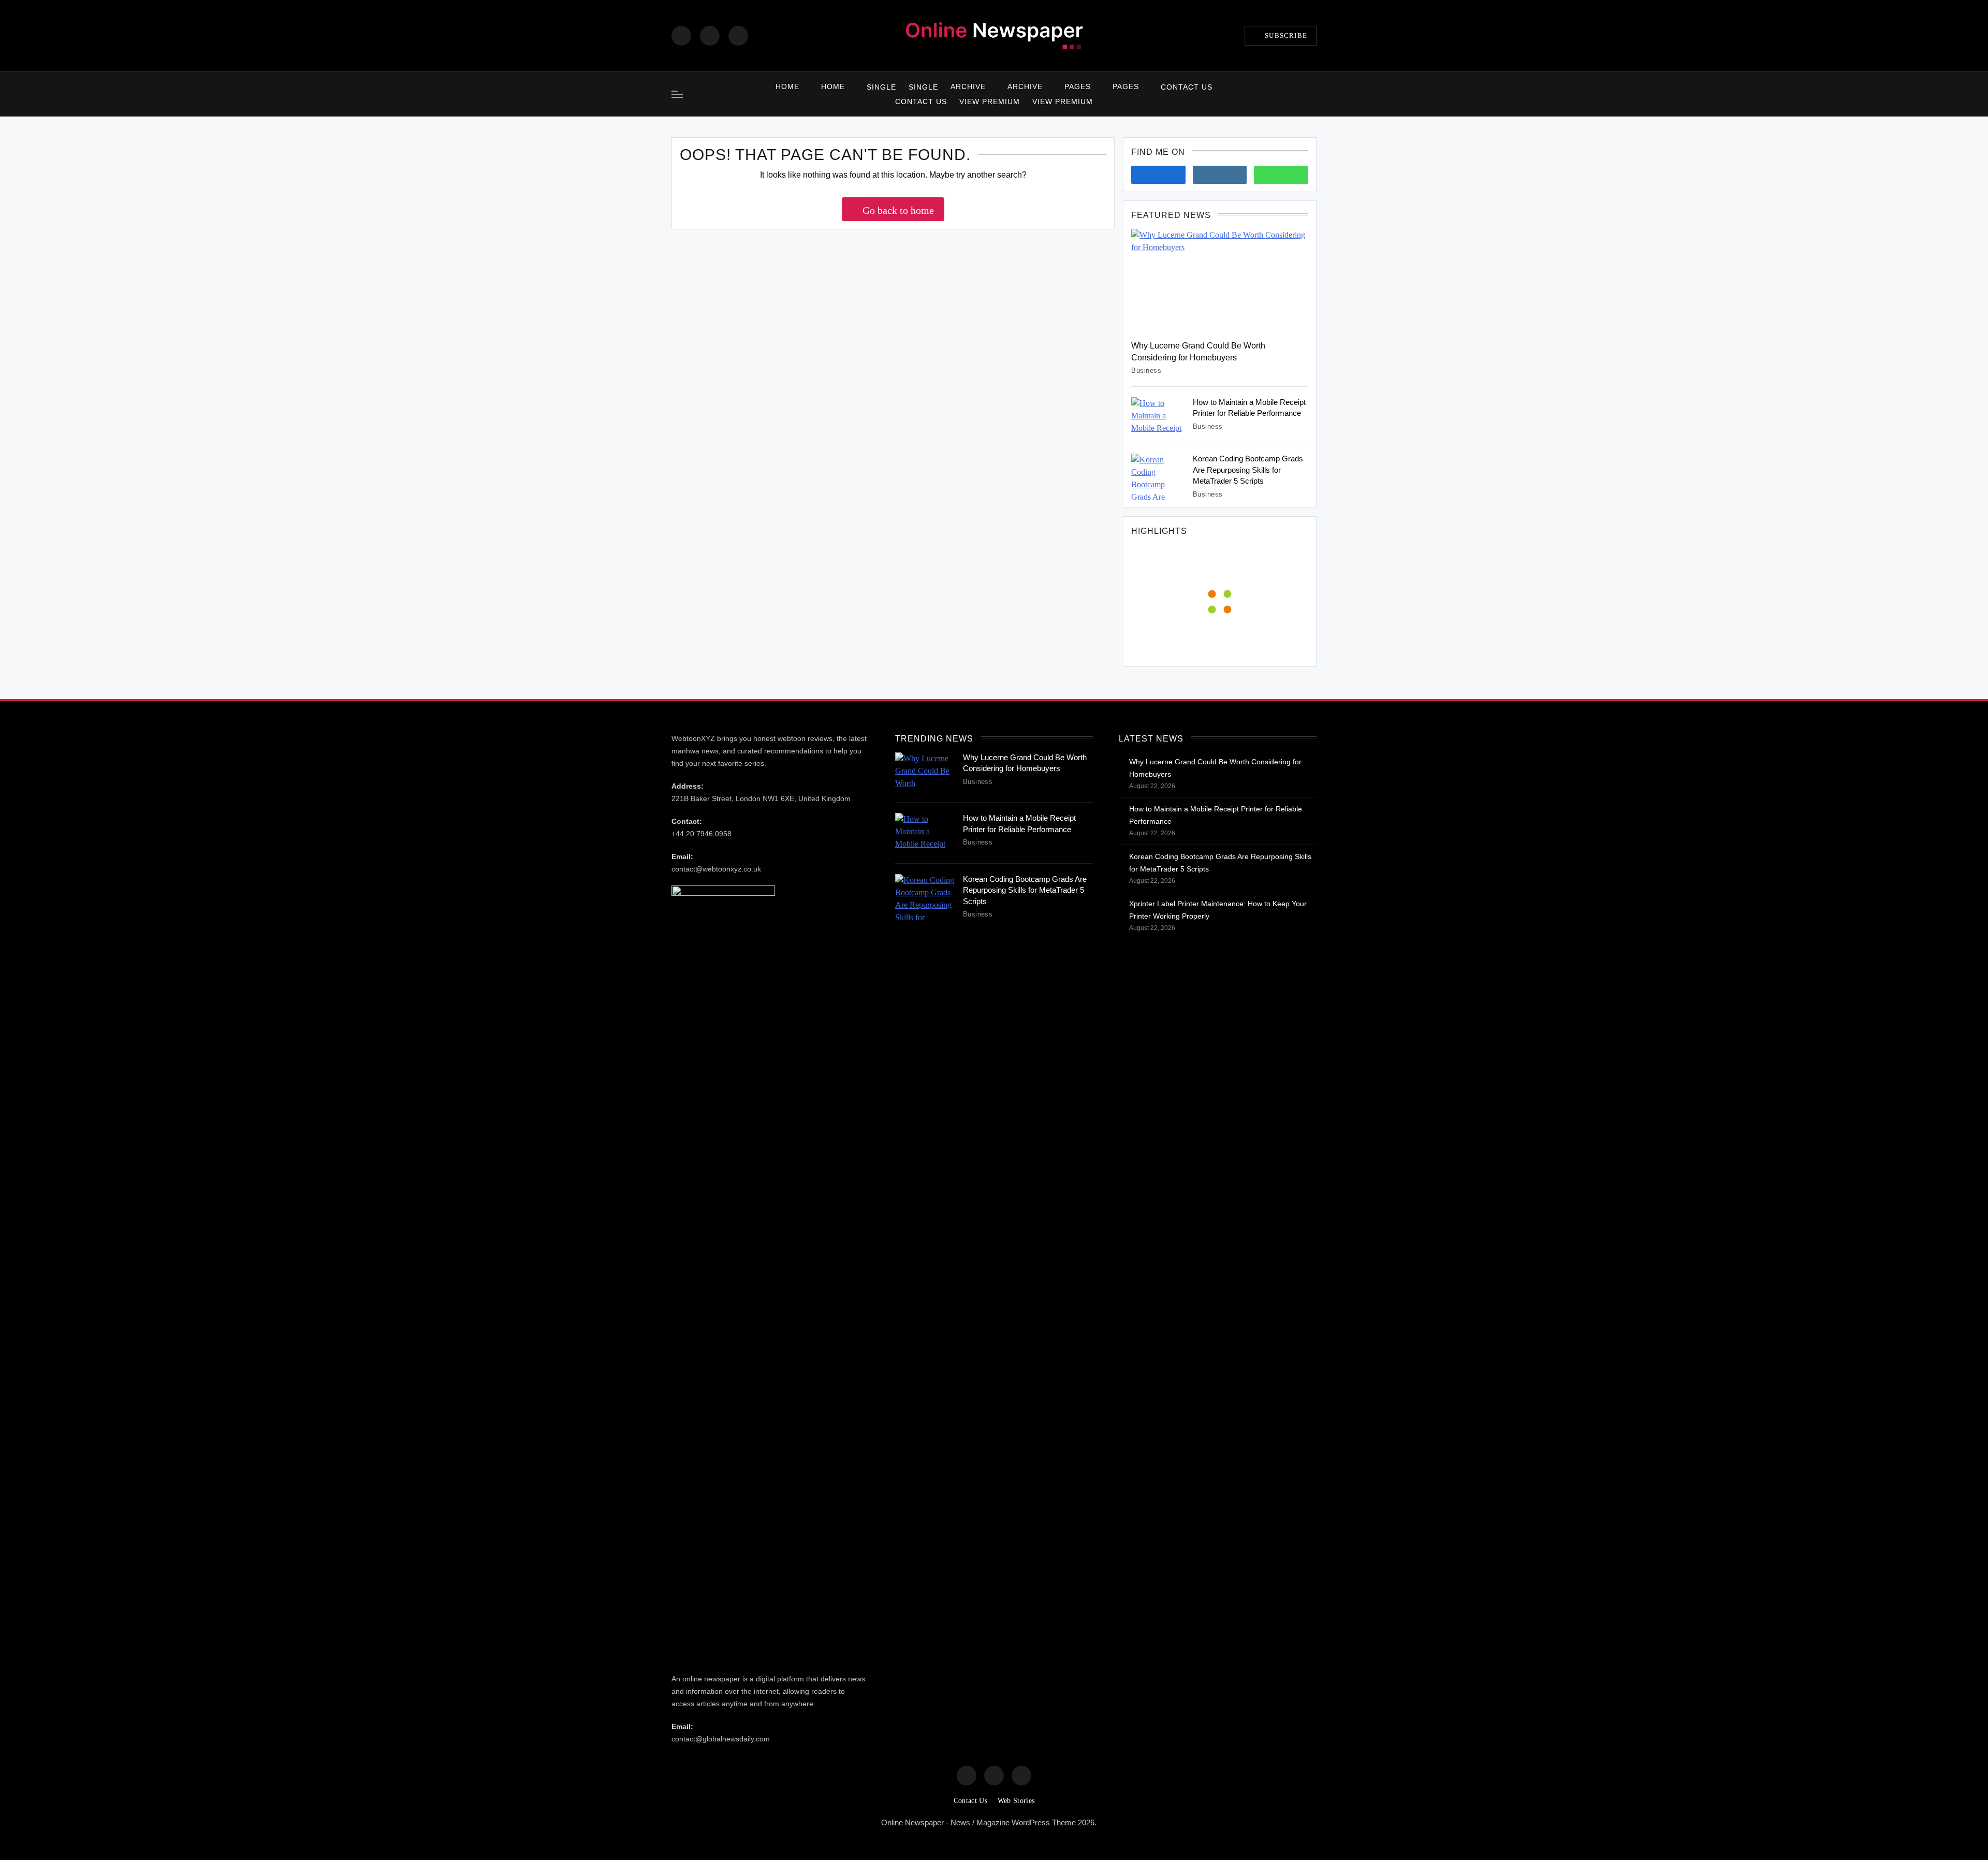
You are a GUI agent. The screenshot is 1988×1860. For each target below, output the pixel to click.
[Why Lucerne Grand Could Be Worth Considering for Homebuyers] (1220, 281)
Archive (968, 86)
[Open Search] (1313, 94)
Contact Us (1187, 87)
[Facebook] (681, 36)
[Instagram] (710, 36)
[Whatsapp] (1281, 175)
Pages (1078, 86)
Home (787, 86)
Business (1146, 370)
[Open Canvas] (677, 94)
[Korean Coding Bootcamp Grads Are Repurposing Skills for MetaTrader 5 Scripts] (1158, 477)
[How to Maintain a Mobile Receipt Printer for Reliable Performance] (1158, 415)
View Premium (990, 101)
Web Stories (1016, 1801)
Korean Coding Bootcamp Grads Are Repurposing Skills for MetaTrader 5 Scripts (1248, 470)
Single (881, 87)
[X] (738, 36)
